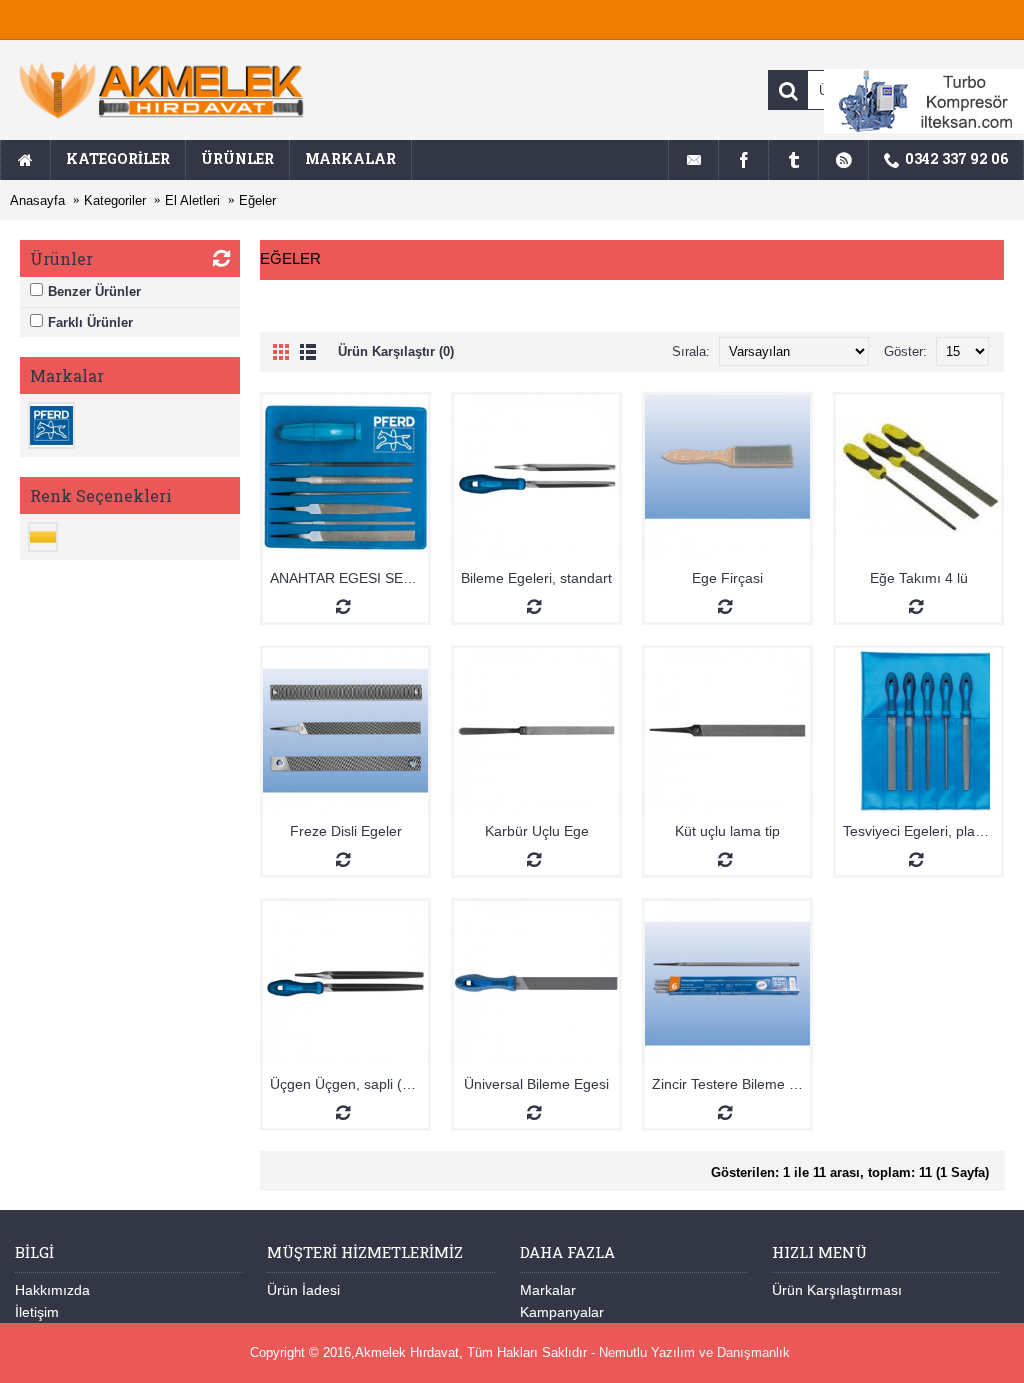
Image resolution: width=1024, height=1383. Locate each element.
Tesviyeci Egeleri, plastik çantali (922, 831)
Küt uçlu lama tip (727, 831)
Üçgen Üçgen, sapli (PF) (347, 1084)
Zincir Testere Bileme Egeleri (731, 1084)
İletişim (37, 1312)
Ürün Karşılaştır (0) (396, 351)
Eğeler (257, 200)
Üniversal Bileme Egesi (536, 1084)
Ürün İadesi (303, 1290)
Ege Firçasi (727, 578)
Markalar (548, 1290)
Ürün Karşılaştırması (837, 1290)
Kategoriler (115, 200)
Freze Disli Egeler (346, 831)
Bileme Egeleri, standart (536, 578)
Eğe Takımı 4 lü (919, 578)
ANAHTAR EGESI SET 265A (349, 578)
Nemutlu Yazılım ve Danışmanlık (694, 1352)
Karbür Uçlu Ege (537, 831)
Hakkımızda (52, 1290)
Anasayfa (37, 200)
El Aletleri (192, 200)
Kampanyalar (562, 1312)
